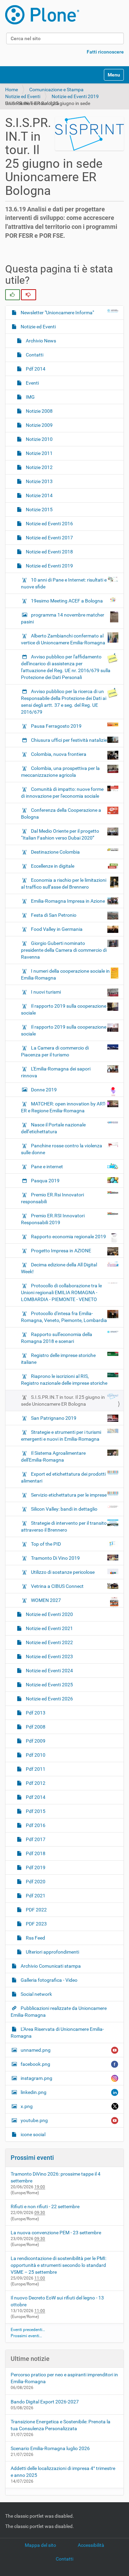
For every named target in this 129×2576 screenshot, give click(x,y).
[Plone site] (42, 15)
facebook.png (35, 2064)
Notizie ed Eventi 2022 (49, 1642)
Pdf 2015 (35, 1811)
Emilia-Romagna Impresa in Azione (68, 901)
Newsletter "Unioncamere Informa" (57, 313)
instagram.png (36, 2078)
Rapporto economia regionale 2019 (68, 1237)
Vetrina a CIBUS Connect (57, 1586)
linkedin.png (34, 2092)
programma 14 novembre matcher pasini (63, 618)
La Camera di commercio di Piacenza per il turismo (55, 1051)
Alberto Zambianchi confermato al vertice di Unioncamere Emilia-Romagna (63, 639)
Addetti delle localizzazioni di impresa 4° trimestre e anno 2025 (63, 2472)
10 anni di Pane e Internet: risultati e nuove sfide (64, 583)
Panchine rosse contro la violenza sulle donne (62, 1149)
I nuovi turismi (46, 992)
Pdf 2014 (35, 369)
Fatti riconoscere (105, 52)
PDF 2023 (36, 1924)
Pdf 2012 (35, 1783)
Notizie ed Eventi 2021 (49, 1628)
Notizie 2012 (39, 467)
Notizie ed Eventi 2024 (49, 1671)
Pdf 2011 (35, 1769)
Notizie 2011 (39, 453)
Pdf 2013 (35, 1713)
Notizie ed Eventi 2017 (49, 538)
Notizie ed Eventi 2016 (49, 524)
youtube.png (34, 2120)
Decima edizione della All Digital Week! (59, 1268)
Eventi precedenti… (28, 2330)
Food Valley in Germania (57, 929)
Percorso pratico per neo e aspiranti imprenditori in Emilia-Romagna (64, 2378)
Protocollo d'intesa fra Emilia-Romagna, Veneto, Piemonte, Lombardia (64, 1317)
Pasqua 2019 (45, 1181)
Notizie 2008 (39, 411)
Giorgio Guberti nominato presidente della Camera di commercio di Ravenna (64, 950)
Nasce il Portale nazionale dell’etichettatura (53, 1128)
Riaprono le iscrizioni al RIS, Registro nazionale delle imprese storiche (64, 1380)
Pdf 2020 (35, 1882)
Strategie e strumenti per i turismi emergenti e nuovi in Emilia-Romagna (61, 1436)
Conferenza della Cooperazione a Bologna (61, 813)
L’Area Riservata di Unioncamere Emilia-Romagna (57, 2033)
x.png (27, 2106)
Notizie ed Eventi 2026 (49, 1699)
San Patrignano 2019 (54, 1418)
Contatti (34, 355)
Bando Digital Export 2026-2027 (45, 2402)
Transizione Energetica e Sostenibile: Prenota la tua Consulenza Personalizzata (61, 2425)
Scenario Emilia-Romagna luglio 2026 (50, 2448)
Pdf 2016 (35, 1825)
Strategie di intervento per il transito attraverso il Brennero (64, 1526)
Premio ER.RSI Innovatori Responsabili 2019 (53, 1219)
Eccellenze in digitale (53, 866)
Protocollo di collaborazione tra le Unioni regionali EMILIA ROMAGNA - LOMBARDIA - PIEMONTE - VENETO (61, 1292)
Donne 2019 (44, 1090)
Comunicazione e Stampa (56, 90)
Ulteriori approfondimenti (52, 1952)
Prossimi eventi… (26, 2336)
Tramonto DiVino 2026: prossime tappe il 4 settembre (56, 2177)
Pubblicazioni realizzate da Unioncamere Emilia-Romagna (59, 2012)
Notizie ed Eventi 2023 (49, 1656)
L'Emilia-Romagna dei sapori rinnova (56, 1072)
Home (12, 90)
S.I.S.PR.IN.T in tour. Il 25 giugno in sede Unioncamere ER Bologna (63, 1401)
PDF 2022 (36, 1910)
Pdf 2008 (35, 1727)
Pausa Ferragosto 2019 (56, 726)
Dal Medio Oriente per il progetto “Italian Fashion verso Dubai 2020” (60, 834)
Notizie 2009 (39, 425)
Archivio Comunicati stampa (50, 1966)
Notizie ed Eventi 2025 (49, 1685)
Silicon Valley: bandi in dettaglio (64, 1509)
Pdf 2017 (35, 1839)
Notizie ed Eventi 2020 (49, 1614)
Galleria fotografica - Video (49, 1980)
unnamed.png (36, 2050)
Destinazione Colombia (55, 852)
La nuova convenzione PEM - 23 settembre (56, 2233)
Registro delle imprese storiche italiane (58, 1359)
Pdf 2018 (35, 1853)
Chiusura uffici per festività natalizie (69, 740)
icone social (33, 2134)
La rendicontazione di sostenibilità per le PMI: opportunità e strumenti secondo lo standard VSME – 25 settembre (58, 2265)
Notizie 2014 (39, 495)
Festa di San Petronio (54, 915)
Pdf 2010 (35, 1755)
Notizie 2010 (39, 439)
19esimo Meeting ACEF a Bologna (67, 601)
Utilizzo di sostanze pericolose (63, 1572)
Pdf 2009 (35, 1741)
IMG (30, 397)
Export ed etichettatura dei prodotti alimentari (63, 1477)
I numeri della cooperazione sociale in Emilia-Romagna (65, 974)
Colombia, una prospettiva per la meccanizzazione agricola (60, 772)
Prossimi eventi (32, 2158)
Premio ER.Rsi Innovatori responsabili (52, 1198)
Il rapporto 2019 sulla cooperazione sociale (64, 1009)
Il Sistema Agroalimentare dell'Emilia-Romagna (53, 1456)
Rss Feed (35, 1938)
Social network (36, 1994)
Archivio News (40, 341)
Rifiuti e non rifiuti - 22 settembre (45, 2206)
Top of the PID (46, 1544)
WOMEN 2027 (46, 1600)
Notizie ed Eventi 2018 (49, 552)
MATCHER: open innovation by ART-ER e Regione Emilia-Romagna (63, 1107)
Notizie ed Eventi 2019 (75, 96)
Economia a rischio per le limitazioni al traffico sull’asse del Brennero (64, 883)
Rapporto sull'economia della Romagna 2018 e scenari (57, 1338)
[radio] (13, 295)
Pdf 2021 (35, 1896)
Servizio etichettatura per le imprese (69, 1495)
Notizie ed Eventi (23, 96)
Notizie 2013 (39, 481)
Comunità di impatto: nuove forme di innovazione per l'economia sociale (62, 793)
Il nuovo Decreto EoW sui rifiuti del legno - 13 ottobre (57, 2301)
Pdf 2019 (35, 1867)
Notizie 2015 (39, 510)
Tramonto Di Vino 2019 (55, 1558)
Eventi (32, 383)
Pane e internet (47, 1167)
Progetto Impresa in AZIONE (61, 1251)
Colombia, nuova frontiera (59, 754)
